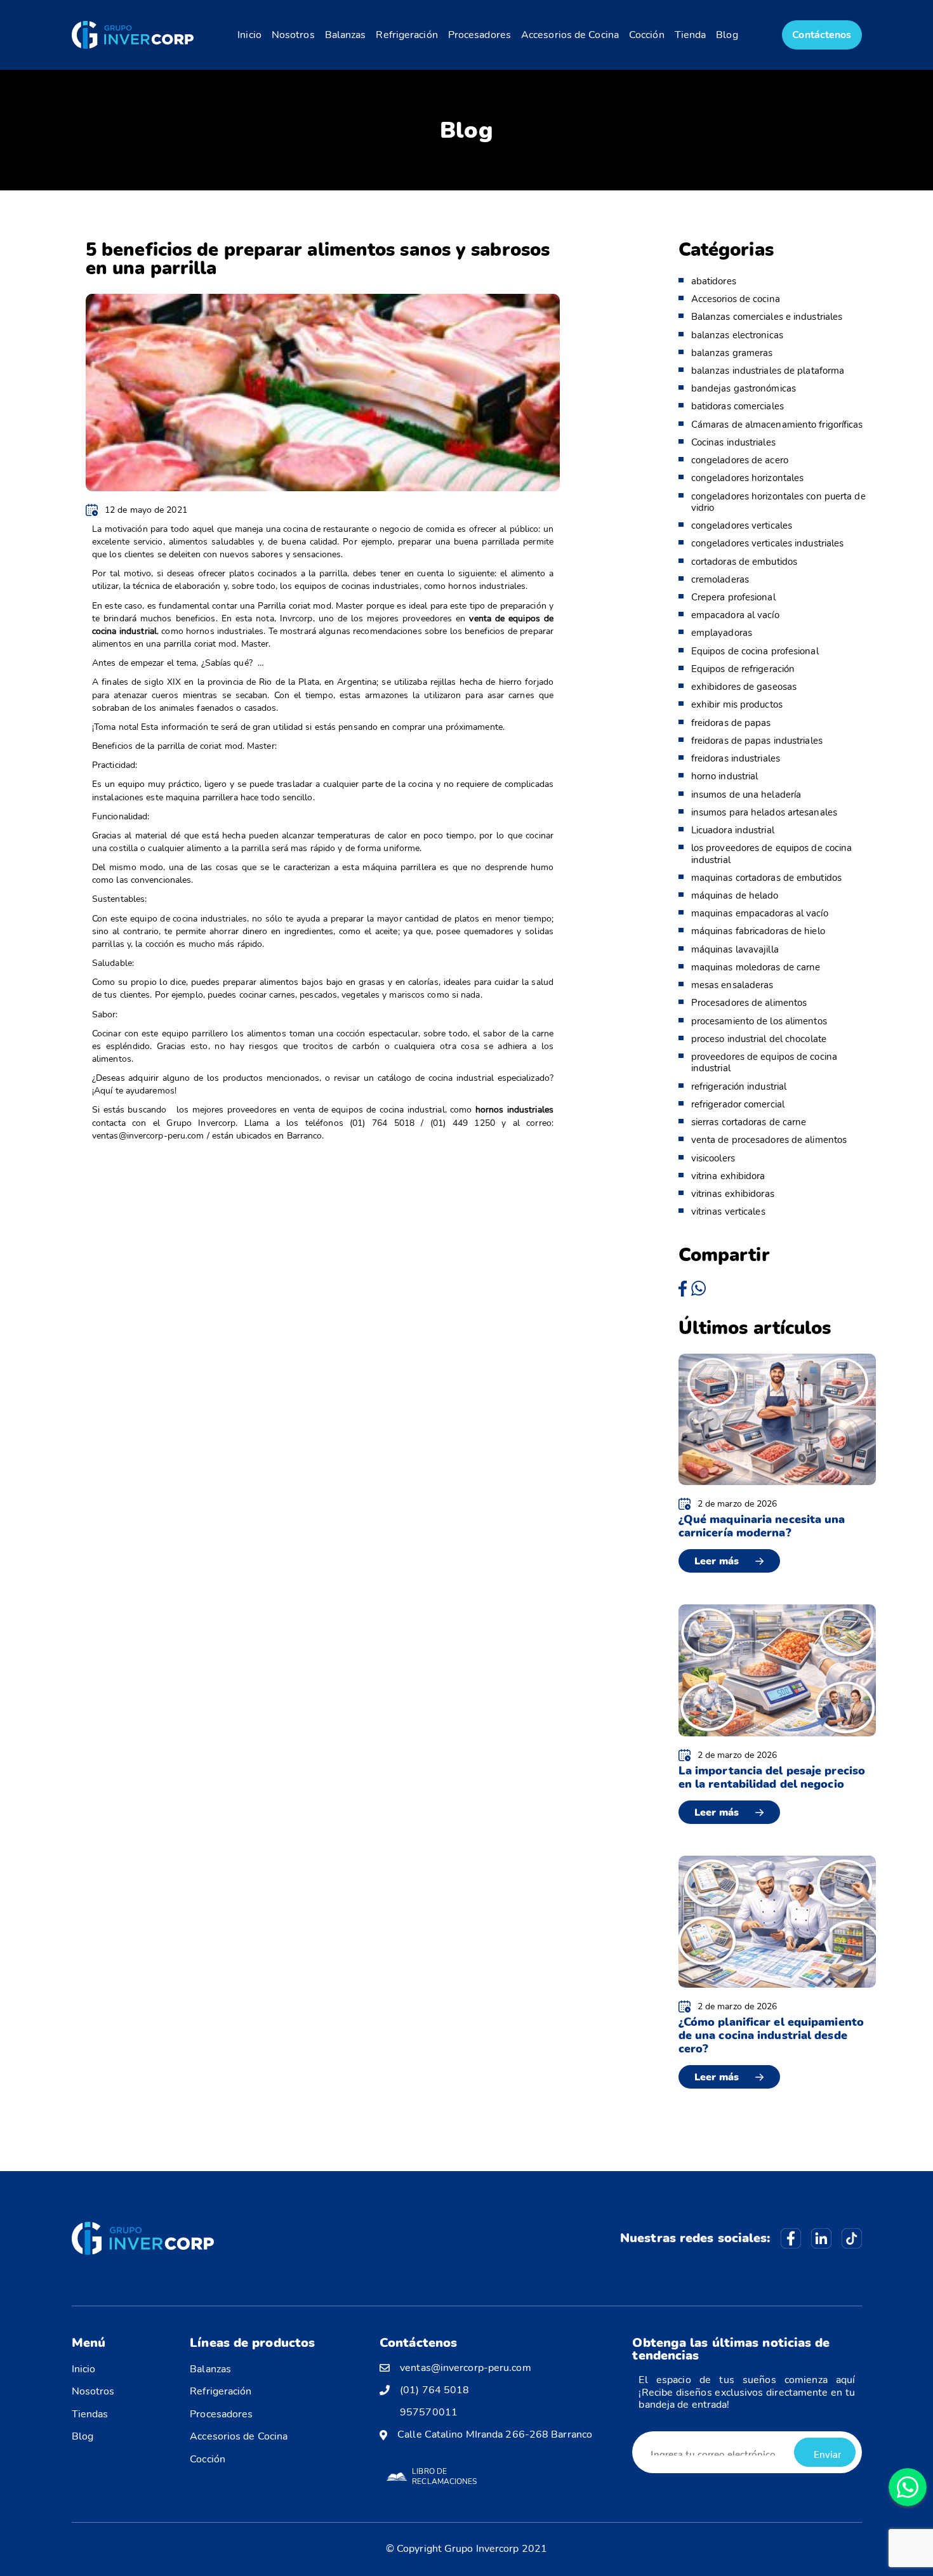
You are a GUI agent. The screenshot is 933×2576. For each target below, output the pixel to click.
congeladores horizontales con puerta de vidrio (778, 502)
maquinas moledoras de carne (756, 967)
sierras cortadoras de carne (749, 1122)
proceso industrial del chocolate (759, 1039)
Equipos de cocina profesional (755, 651)
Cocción (647, 35)
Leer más (717, 1561)
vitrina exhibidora (728, 1176)
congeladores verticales (742, 525)
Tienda (691, 35)
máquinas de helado (735, 895)
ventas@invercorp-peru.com (466, 2368)
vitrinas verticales (728, 1212)
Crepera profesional (733, 597)
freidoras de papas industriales (757, 741)
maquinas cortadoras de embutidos (766, 878)
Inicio (249, 35)
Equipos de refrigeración (743, 669)
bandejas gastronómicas (744, 388)
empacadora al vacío (735, 615)
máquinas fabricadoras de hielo (758, 931)
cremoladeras (720, 579)
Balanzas (346, 35)
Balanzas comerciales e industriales (767, 317)
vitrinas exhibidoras (733, 1194)
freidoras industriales (736, 758)
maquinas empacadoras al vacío (760, 913)
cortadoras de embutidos (744, 562)
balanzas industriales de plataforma (768, 371)
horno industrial (725, 776)
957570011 (429, 2413)
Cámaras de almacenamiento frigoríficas (777, 425)
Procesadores (480, 35)
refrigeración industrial (739, 1087)
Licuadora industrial (733, 830)
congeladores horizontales (748, 478)
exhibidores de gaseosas (744, 687)
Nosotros (293, 35)
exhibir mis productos (737, 704)
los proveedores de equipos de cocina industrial (772, 854)
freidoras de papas (731, 723)
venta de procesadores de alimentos (769, 1140)
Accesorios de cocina (736, 299)
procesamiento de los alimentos (759, 1021)
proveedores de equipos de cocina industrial (764, 1062)
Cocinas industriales (733, 442)
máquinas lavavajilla (735, 949)
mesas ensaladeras (732, 985)
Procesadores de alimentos (749, 1003)
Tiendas (90, 2414)
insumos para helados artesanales (764, 812)
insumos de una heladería (746, 795)
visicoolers (713, 1158)
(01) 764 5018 (434, 2390)
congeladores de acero (740, 460)
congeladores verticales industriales (768, 543)
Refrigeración (407, 35)
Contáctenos (822, 35)
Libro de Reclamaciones (444, 2476)
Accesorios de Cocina (570, 35)
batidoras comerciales (738, 406)
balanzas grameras (732, 353)
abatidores (714, 281)
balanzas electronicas (737, 335)
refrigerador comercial (738, 1104)
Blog (727, 35)
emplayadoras (722, 633)
